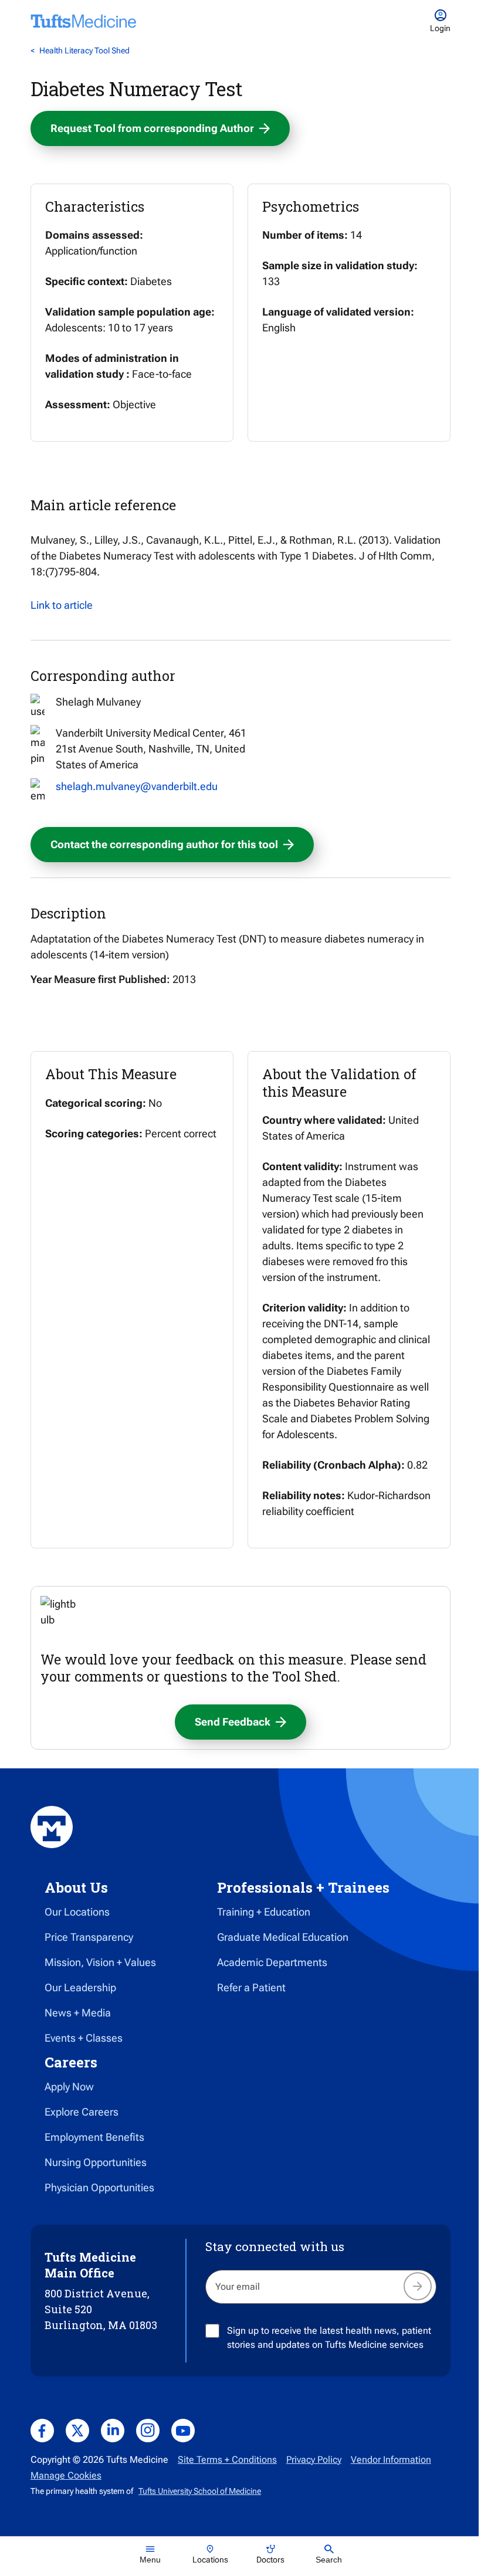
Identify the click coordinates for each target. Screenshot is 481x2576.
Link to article (62, 605)
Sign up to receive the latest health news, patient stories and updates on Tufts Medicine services (329, 2338)
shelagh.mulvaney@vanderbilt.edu (137, 786)
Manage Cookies (66, 2475)
